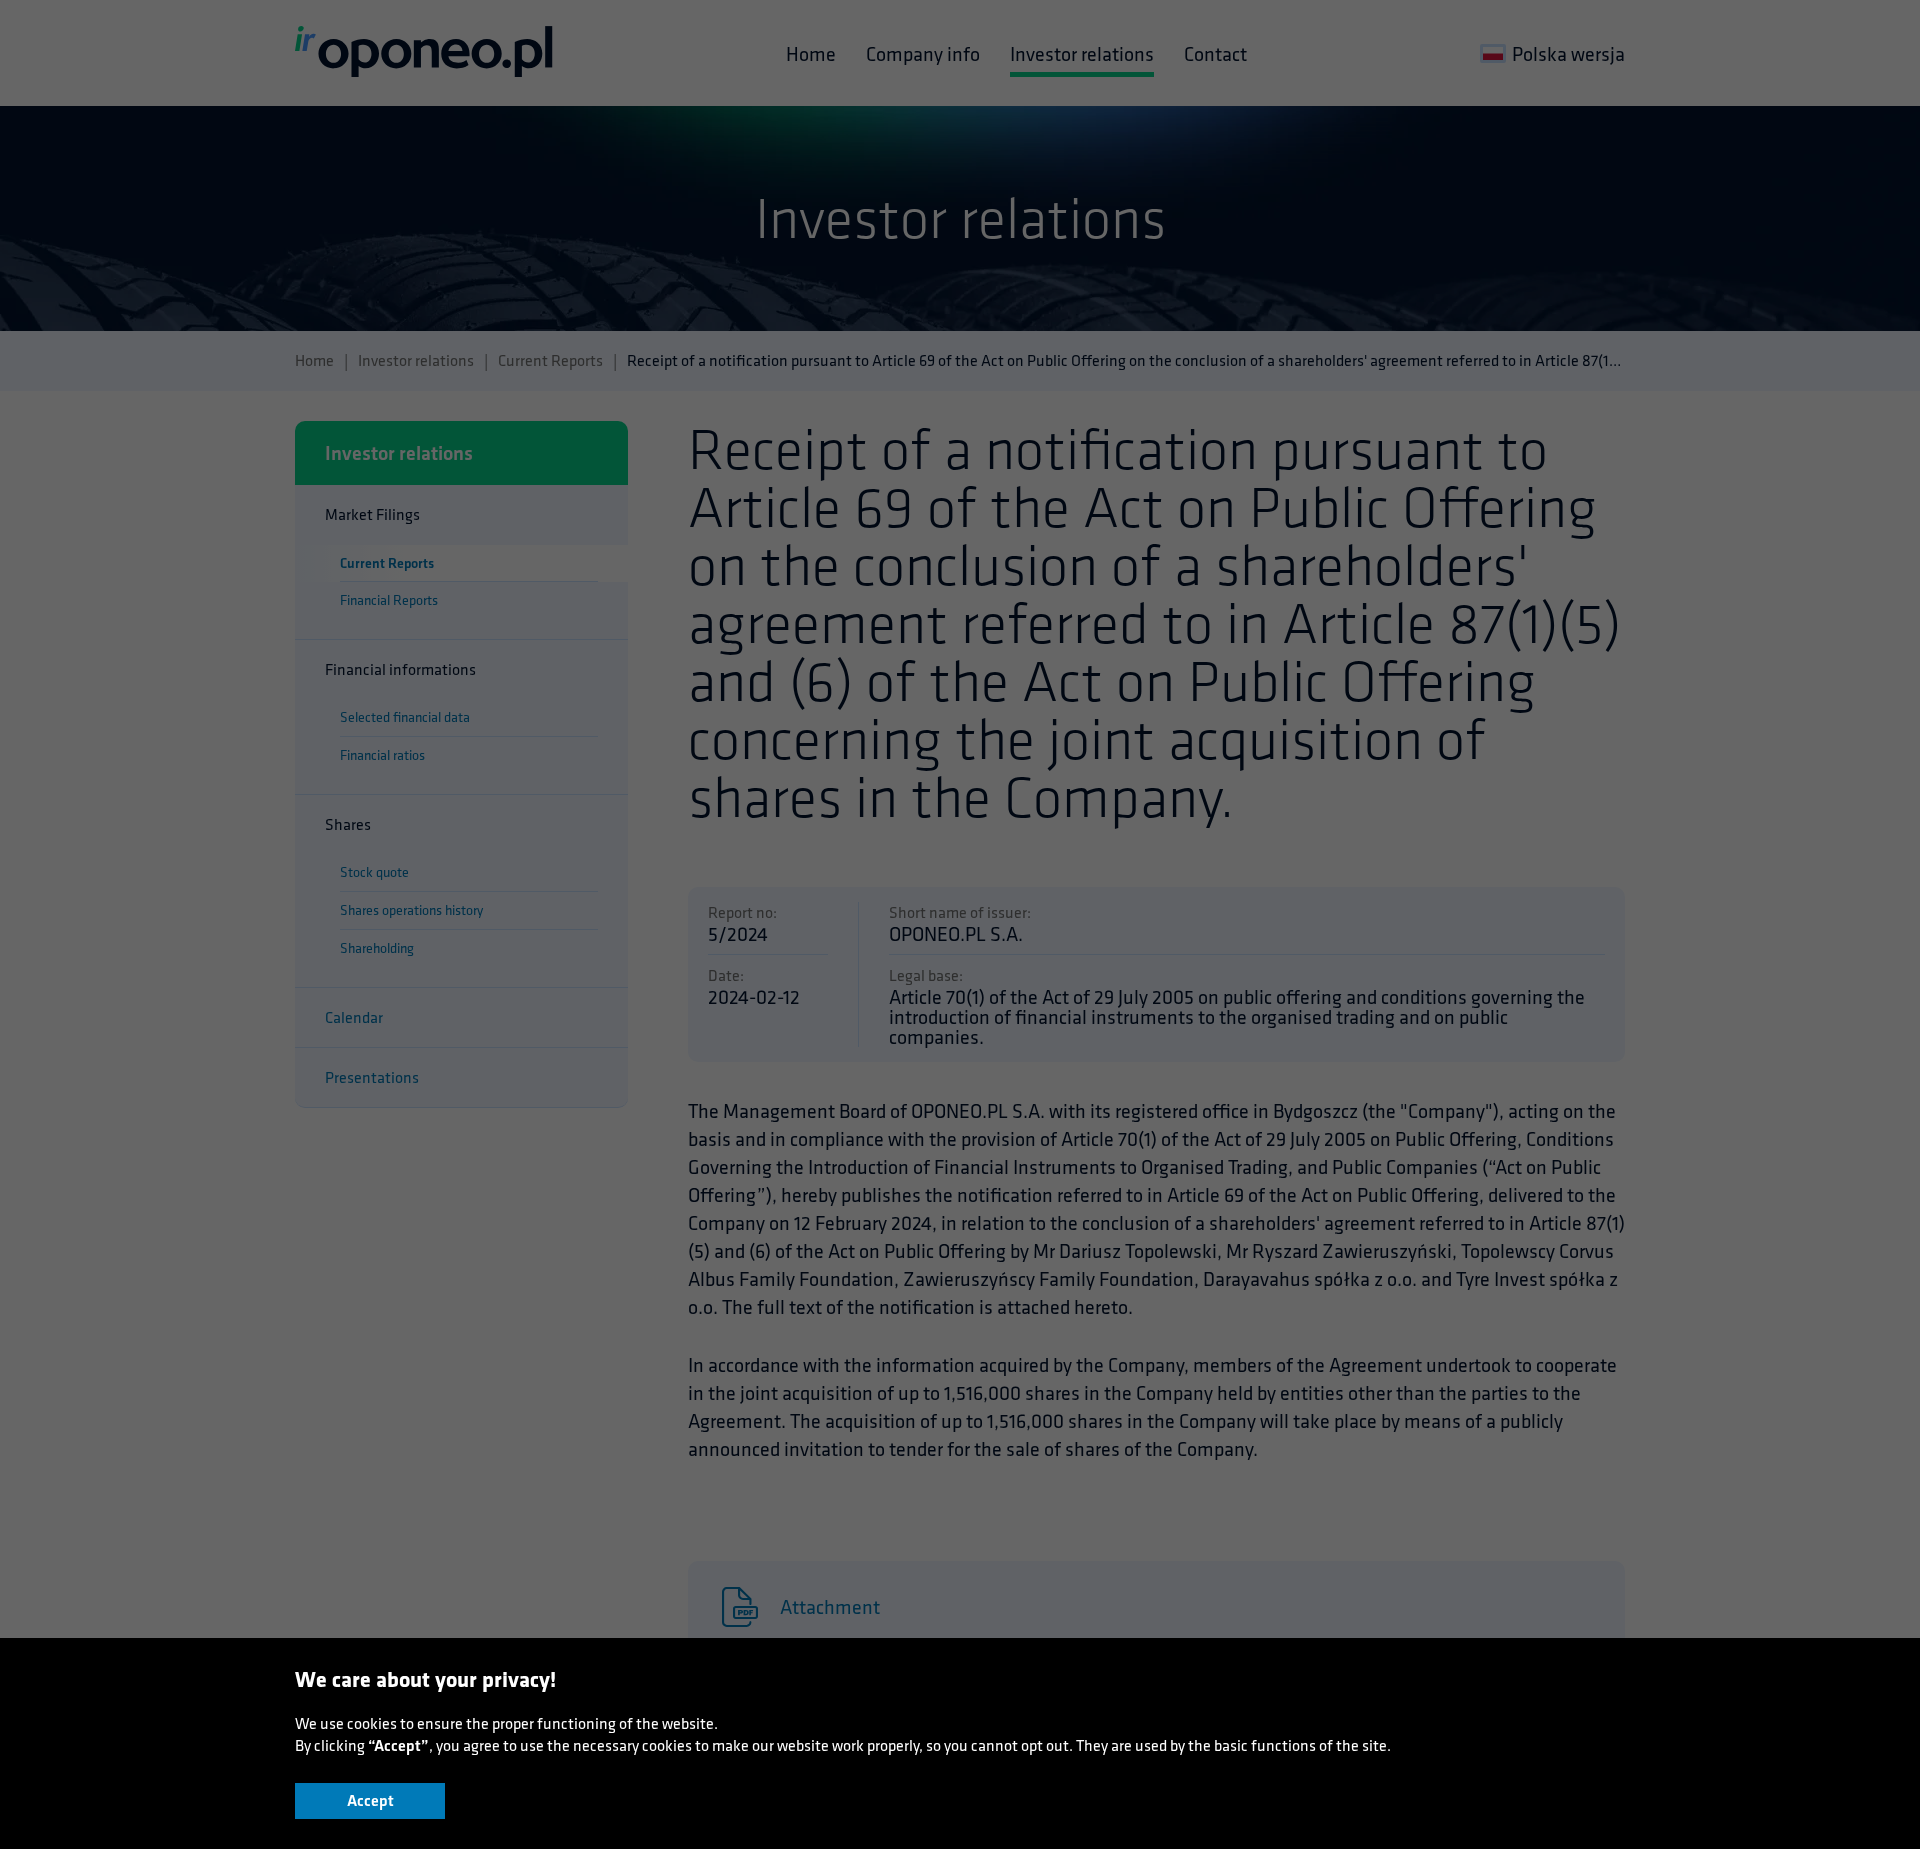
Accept (370, 1800)
